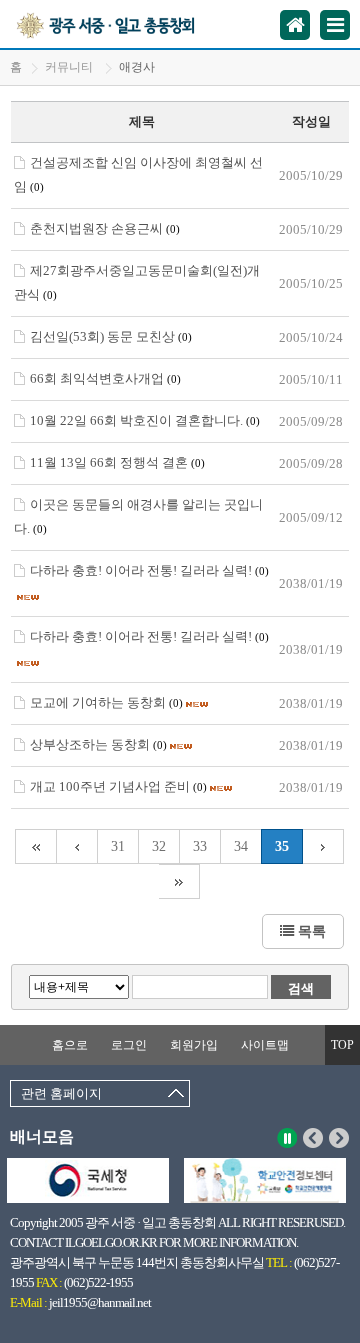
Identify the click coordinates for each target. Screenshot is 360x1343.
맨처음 (35, 846)
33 (200, 846)
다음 (339, 1138)
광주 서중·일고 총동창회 (128, 24)
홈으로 (70, 1045)
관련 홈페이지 (61, 1093)
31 (118, 846)
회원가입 (194, 1045)
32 (159, 846)
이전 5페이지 (77, 846)
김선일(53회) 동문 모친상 (111, 336)
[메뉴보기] (335, 25)
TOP (342, 1045)
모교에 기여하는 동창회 (106, 702)
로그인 (129, 1045)
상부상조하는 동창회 (98, 744)
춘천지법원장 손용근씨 (105, 228)
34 (241, 846)
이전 (313, 1138)
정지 (287, 1138)
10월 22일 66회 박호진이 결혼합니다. (145, 420)
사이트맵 (265, 1045)
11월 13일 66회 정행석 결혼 (117, 462)
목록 (310, 931)
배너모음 (42, 1136)
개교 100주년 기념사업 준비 (118, 786)
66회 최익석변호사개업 (105, 378)
